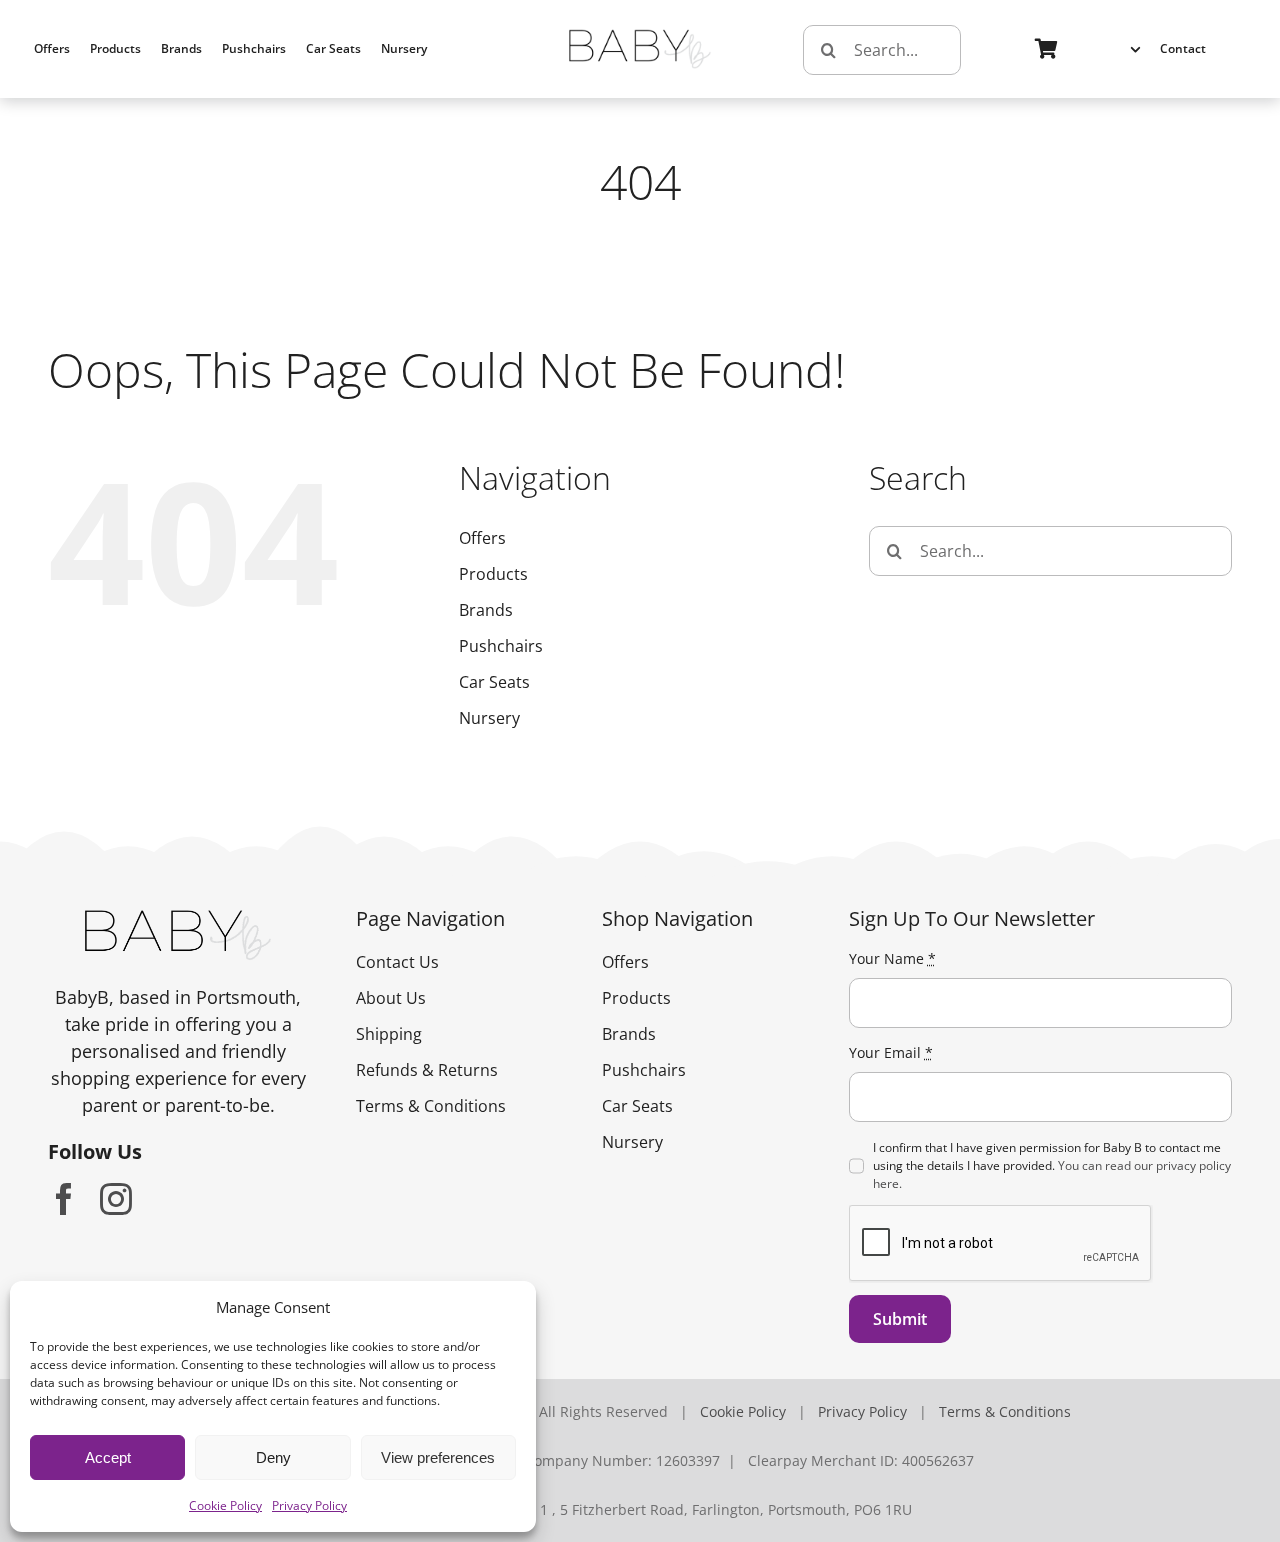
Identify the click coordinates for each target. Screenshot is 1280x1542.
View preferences (438, 1457)
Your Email (891, 1052)
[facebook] (64, 1199)
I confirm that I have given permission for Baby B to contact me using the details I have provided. (1052, 1165)
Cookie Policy (225, 1505)
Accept (108, 1457)
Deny (273, 1457)
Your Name (892, 958)
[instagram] (116, 1199)
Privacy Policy (309, 1505)
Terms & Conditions (1005, 1411)
